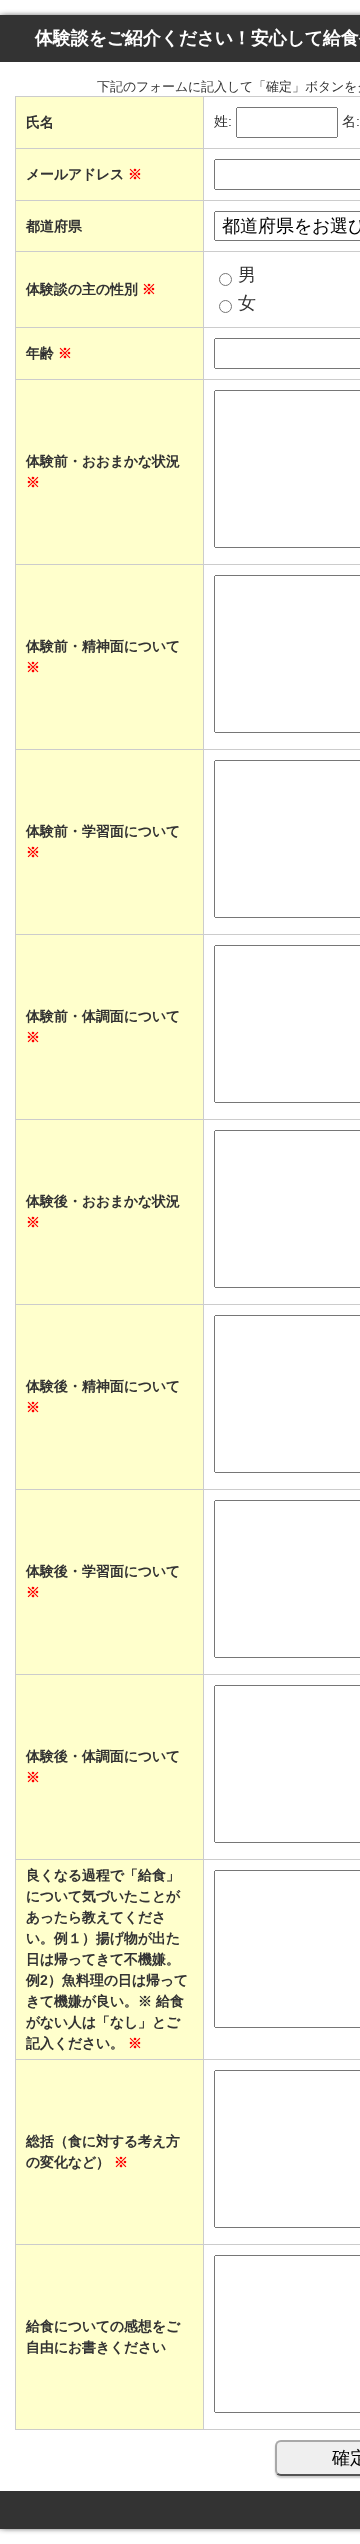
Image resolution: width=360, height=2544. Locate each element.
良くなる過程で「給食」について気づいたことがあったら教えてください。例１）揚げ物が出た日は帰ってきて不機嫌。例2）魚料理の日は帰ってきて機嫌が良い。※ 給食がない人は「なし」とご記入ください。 (107, 1959)
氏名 (40, 122)
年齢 (49, 353)
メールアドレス (84, 174)
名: (351, 122)
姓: (223, 122)
